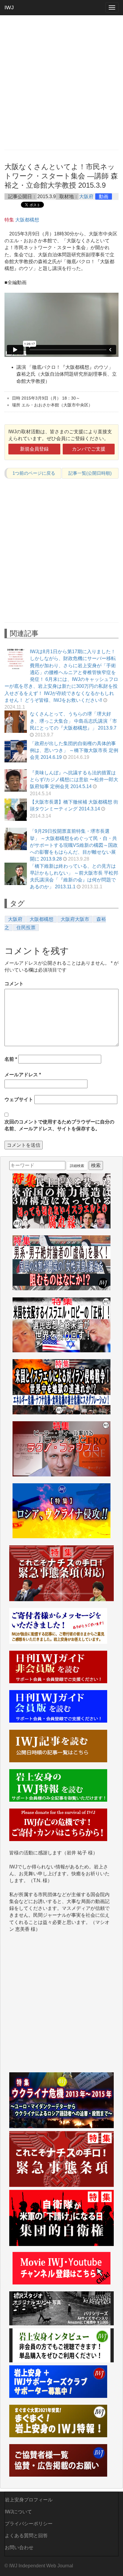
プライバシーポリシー (29, 2524)
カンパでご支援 (89, 449)
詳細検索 (77, 1166)
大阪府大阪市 (75, 919)
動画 (104, 196)
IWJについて (18, 2512)
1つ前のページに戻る (34, 473)
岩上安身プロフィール (29, 2500)
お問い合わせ (19, 2548)
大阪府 (86, 196)
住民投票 (26, 928)
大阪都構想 (27, 220)
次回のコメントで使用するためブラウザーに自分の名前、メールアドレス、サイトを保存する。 (59, 1125)
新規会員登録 (34, 449)
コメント (14, 984)
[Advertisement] (61, 82)
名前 (11, 1059)
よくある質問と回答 (26, 2536)
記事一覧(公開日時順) (90, 473)
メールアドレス (23, 1075)
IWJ (9, 7)
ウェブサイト (19, 1099)
